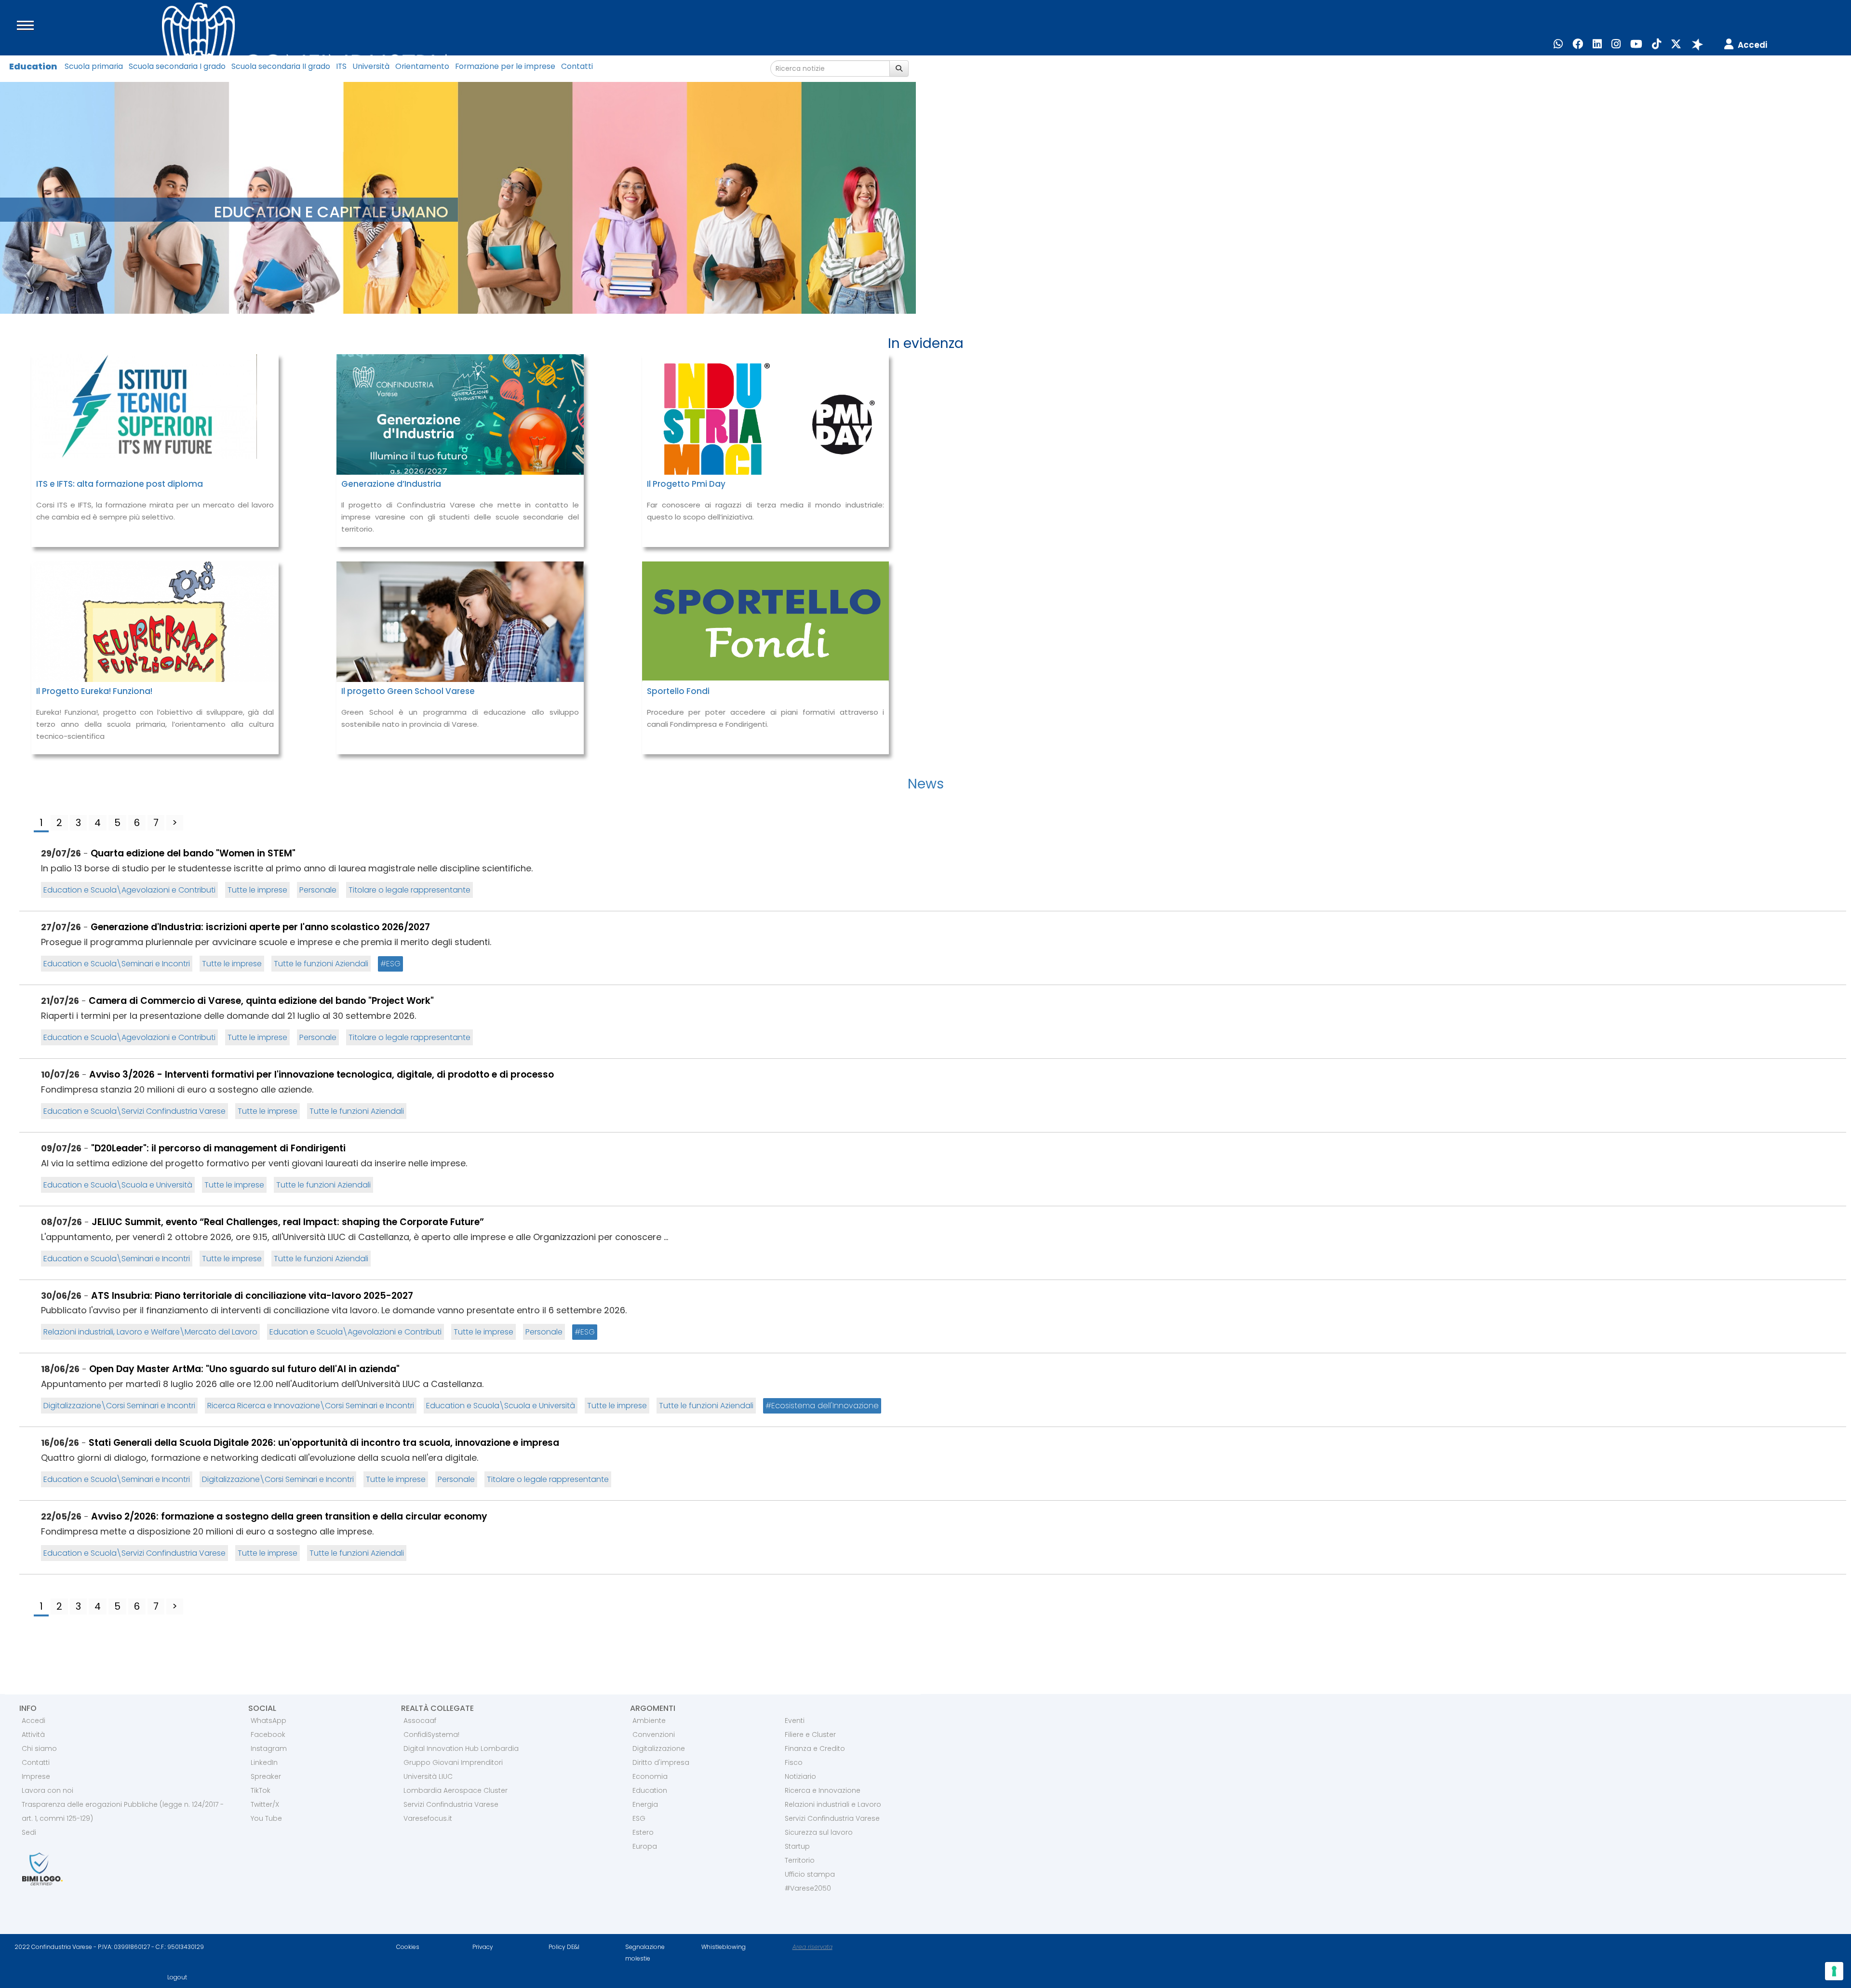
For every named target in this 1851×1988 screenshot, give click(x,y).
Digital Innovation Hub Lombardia (461, 1748)
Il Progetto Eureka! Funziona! (94, 691)
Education (33, 66)
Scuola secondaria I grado (177, 66)
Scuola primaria (94, 66)
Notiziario (800, 1776)
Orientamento (422, 66)
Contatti (577, 66)
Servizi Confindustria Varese (451, 1804)
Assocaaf (420, 1721)
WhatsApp (268, 1721)
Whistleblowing (724, 1947)
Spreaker (266, 1776)
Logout (177, 1977)
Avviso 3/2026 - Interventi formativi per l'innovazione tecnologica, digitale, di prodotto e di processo (322, 1074)
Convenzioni (654, 1734)
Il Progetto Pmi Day (686, 484)
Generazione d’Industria (391, 484)
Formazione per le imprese (505, 66)
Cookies (408, 1947)
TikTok (261, 1790)
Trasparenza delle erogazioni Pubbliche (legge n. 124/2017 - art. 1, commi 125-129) (123, 1811)
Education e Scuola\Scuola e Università (118, 1185)
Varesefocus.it (428, 1818)
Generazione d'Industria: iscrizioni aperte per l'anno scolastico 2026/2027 (260, 927)
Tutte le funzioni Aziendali (321, 964)
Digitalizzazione (659, 1748)
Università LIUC (428, 1776)
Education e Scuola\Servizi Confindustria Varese (134, 1111)
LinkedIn (264, 1762)
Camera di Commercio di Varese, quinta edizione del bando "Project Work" (261, 1001)
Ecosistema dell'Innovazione (825, 1406)
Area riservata (812, 1947)
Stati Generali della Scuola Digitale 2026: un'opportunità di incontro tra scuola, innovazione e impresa (324, 1443)
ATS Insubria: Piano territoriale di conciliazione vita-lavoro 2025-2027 (252, 1296)
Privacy (483, 1947)
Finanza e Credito (815, 1748)
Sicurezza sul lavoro (819, 1832)
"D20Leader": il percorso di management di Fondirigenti (218, 1148)
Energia (645, 1804)
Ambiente (649, 1721)
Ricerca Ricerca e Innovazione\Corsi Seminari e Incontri (311, 1406)
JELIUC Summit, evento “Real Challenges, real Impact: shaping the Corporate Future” (288, 1222)
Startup (797, 1846)
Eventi (795, 1721)
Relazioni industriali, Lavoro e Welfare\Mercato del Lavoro (150, 1332)
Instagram (269, 1748)
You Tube (266, 1818)
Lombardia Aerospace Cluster (456, 1790)
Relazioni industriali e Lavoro (833, 1804)
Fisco (794, 1762)
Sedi (29, 1832)
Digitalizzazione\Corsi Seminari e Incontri (119, 1406)
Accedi (34, 1721)
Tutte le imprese (257, 890)
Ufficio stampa (810, 1874)
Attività (33, 1734)
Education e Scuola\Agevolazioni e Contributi (129, 890)
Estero (643, 1832)
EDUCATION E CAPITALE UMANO (331, 212)
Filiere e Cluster (810, 1734)
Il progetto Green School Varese (408, 691)
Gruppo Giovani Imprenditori (453, 1762)
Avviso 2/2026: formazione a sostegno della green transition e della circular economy (289, 1516)
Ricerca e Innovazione (823, 1790)
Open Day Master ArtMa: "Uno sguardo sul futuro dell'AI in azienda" (244, 1369)
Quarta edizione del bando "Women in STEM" (193, 853)
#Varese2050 (808, 1888)
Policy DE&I (564, 1947)
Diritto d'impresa (661, 1762)
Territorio (800, 1860)
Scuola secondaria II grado (281, 66)
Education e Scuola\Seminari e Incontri (117, 964)
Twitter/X (265, 1804)
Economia (650, 1776)
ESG (393, 964)
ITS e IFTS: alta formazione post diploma (120, 484)
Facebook (268, 1734)
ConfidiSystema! (431, 1734)
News (926, 784)
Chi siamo (39, 1748)
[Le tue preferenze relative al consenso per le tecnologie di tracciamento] (1834, 1971)
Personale (318, 890)
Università (371, 66)
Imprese (36, 1776)
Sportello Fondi (678, 691)
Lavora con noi (47, 1790)
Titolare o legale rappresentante (409, 890)
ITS (341, 66)
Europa (645, 1846)
